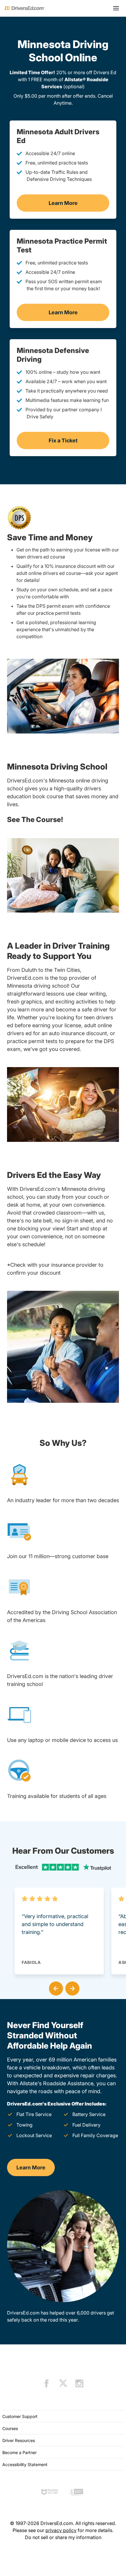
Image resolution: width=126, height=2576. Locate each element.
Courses (10, 2428)
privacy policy (61, 2530)
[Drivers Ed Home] (25, 8)
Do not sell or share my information (63, 2537)
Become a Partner (19, 2452)
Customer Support (20, 2416)
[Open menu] (116, 8)
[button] (55, 1987)
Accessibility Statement (25, 2464)
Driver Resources (19, 2440)
